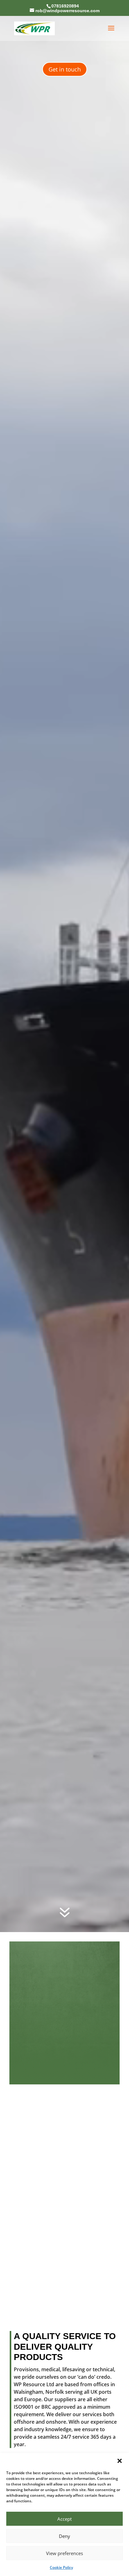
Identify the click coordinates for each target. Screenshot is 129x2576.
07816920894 (65, 6)
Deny (64, 2536)
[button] (120, 2461)
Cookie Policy (61, 2567)
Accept (64, 2519)
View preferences (64, 2553)
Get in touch (65, 69)
